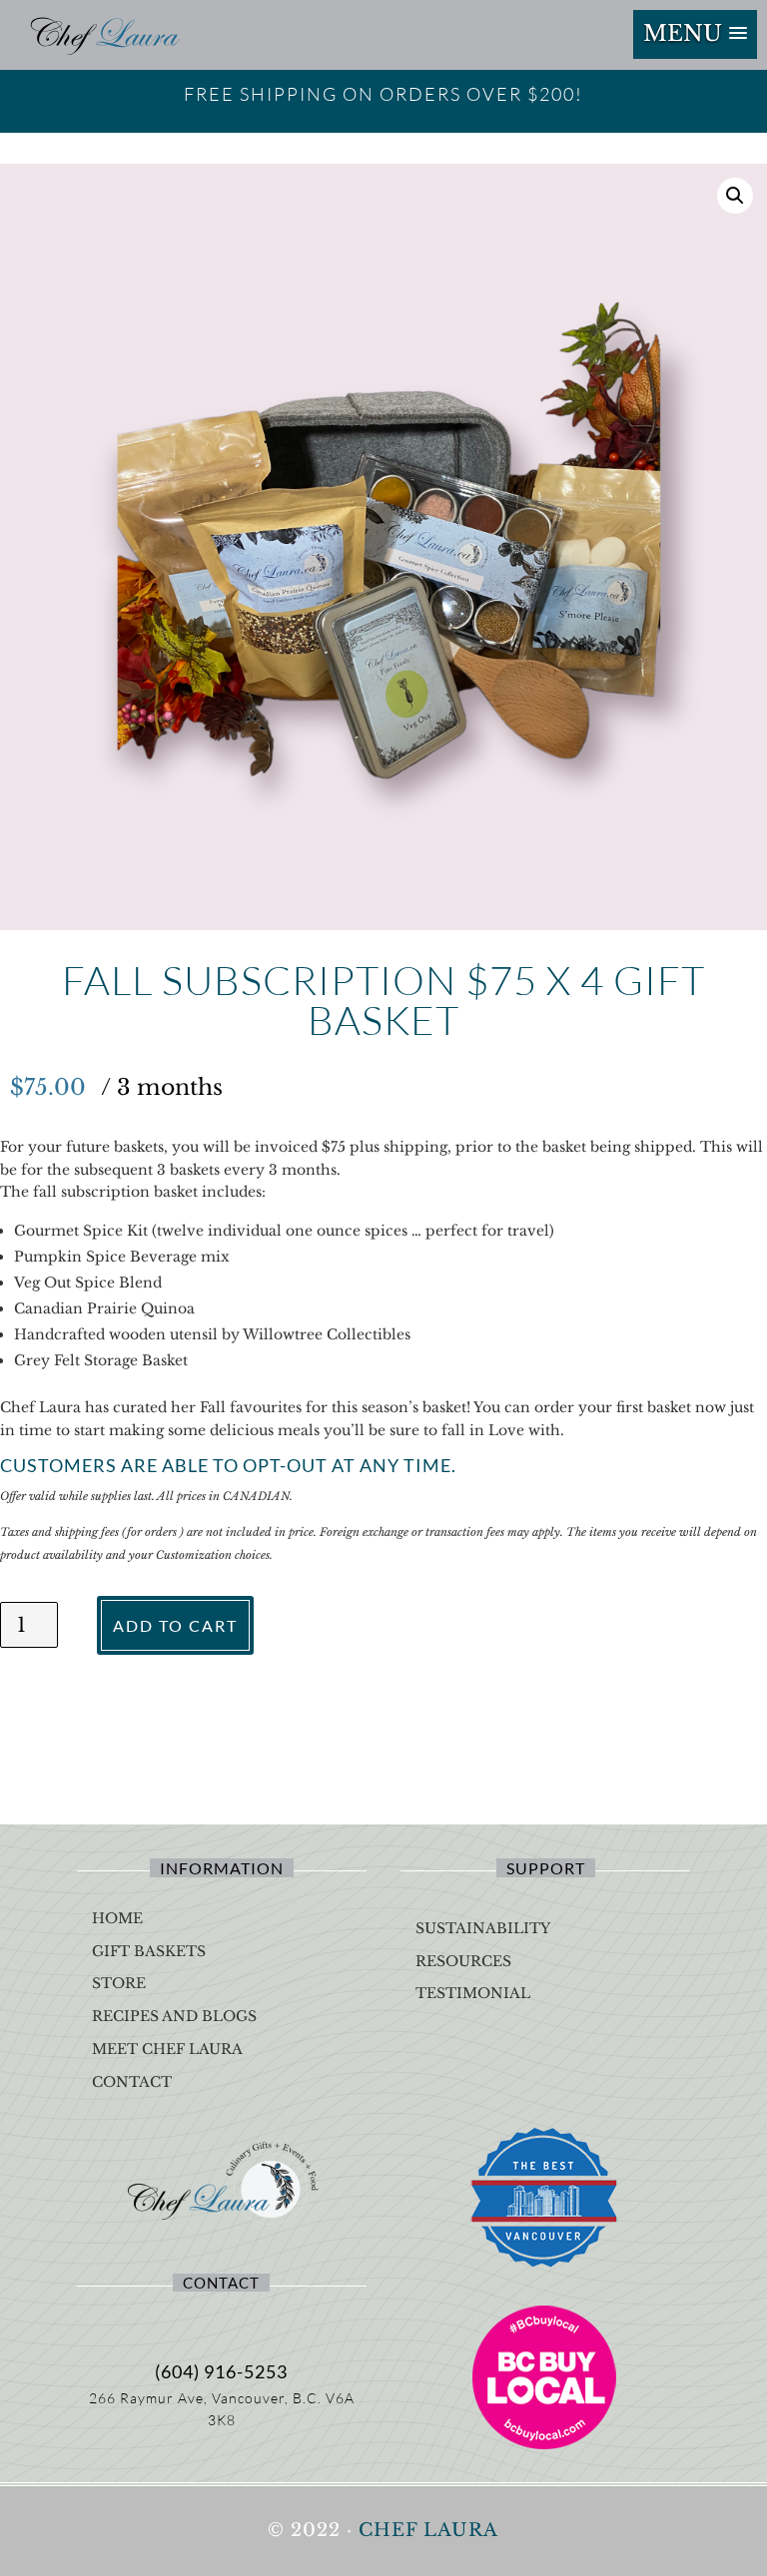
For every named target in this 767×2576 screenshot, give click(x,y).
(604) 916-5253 (221, 2371)
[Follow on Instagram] (222, 2325)
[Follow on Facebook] (166, 2325)
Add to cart (175, 1625)
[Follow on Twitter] (278, 2325)
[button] (695, 34)
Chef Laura (428, 2530)
